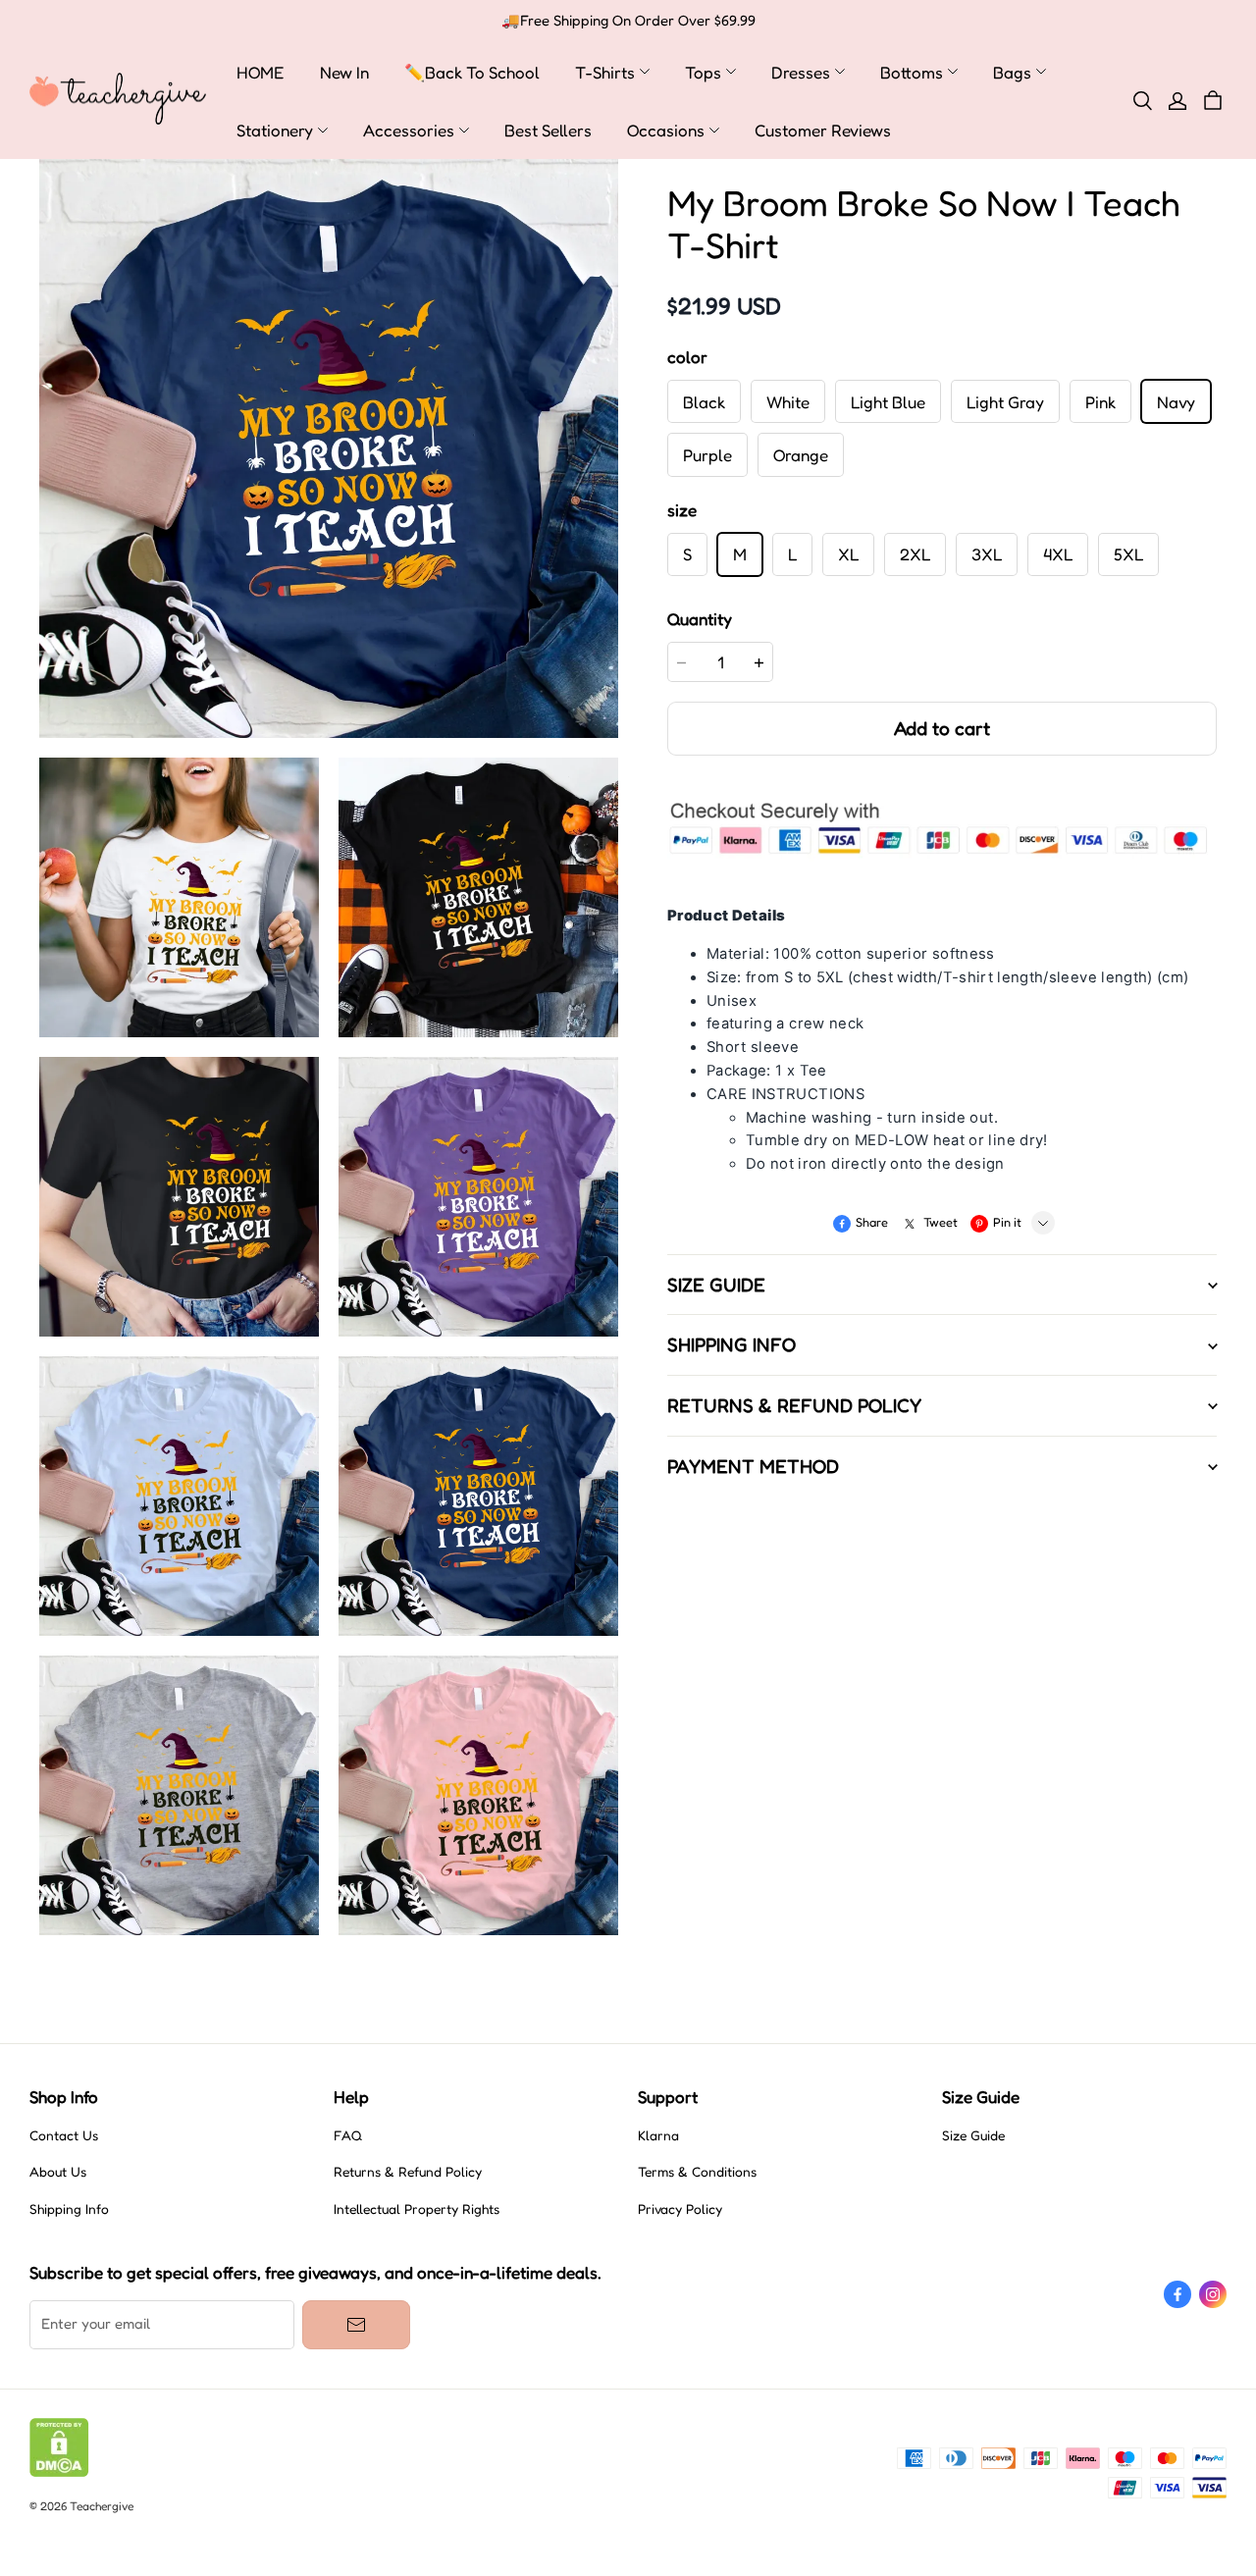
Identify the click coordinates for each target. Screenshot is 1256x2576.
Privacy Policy (680, 2209)
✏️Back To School (472, 72)
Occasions (666, 130)
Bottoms (912, 72)
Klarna (658, 2135)
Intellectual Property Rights (417, 2209)
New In (344, 72)
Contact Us (64, 2135)
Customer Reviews (823, 130)
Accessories (409, 130)
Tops (703, 72)
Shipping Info (69, 2209)
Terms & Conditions (697, 2172)
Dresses (801, 72)
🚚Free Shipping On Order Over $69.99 (628, 21)
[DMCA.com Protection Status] (59, 2472)
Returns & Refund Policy (408, 2172)
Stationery (275, 130)
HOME (261, 72)
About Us (58, 2172)
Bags (1012, 72)
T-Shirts (605, 72)
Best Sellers (548, 130)
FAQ (348, 2135)
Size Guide (973, 2135)
